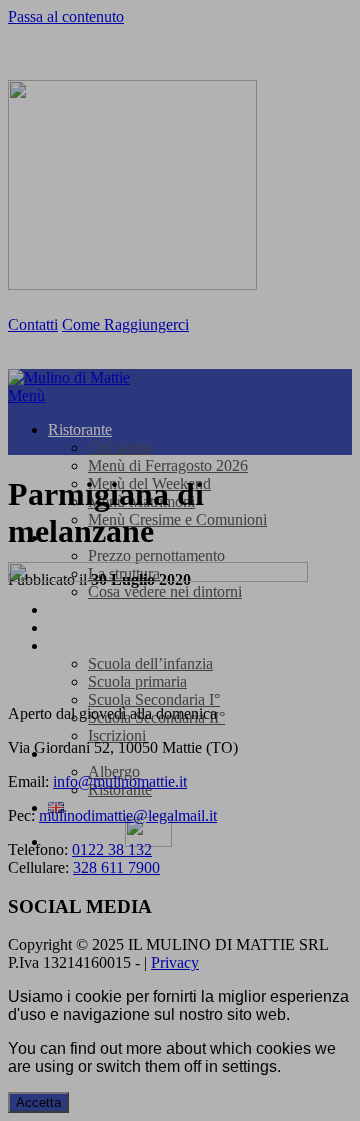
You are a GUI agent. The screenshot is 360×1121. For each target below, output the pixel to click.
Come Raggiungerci (125, 324)
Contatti (33, 324)
